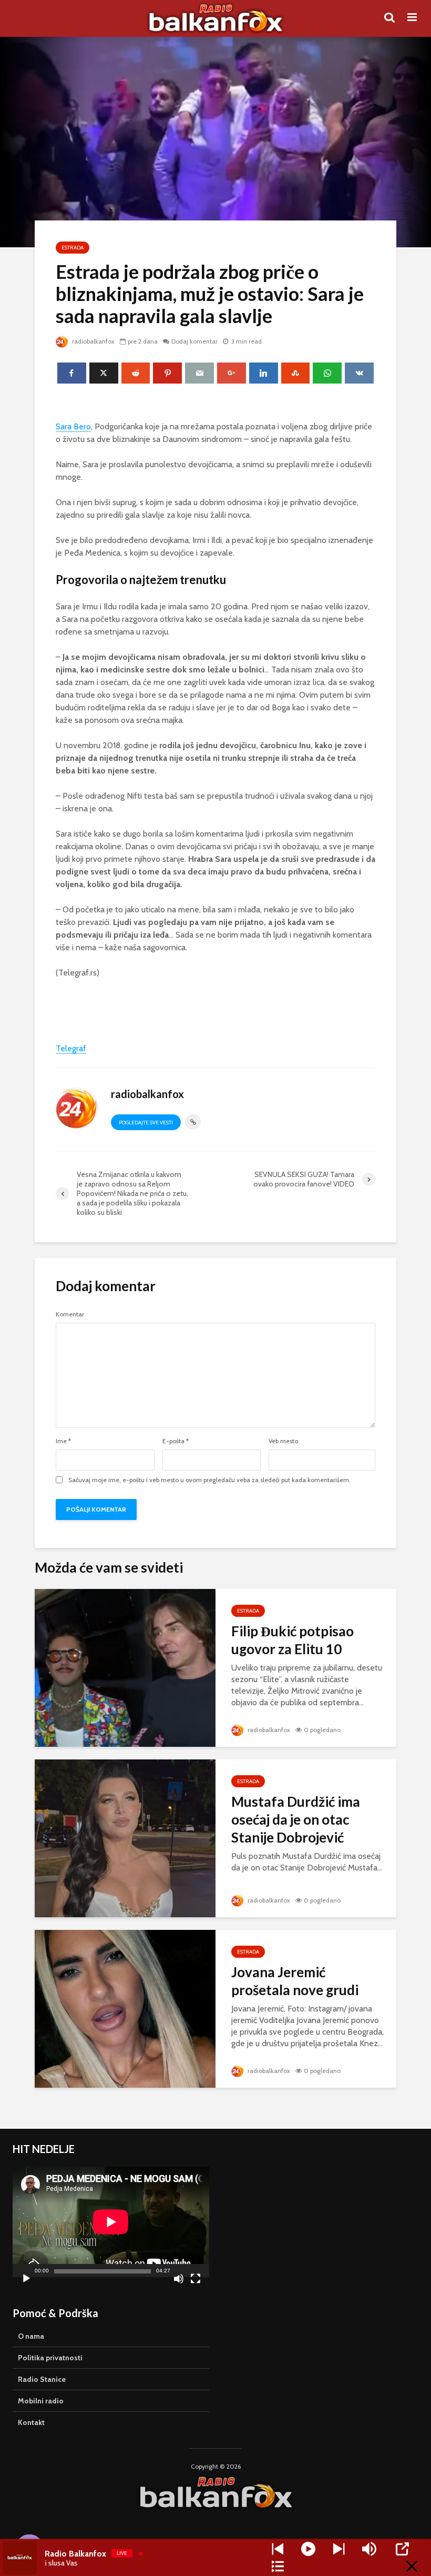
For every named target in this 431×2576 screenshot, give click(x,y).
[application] (111, 2222)
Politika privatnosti (50, 2358)
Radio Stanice (42, 2379)
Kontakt (31, 2422)
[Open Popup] (402, 2549)
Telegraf (71, 1048)
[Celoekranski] (196, 2280)
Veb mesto (283, 1441)
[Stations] (278, 2566)
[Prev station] (339, 2549)
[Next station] (278, 2549)
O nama (31, 2336)
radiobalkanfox (93, 341)
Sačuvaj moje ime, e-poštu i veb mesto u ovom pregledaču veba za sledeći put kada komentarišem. (209, 1480)
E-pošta (176, 1441)
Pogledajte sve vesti (146, 1123)
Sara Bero (73, 426)
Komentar (70, 1314)
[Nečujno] (179, 2280)
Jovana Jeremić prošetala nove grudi (295, 1981)
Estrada (73, 248)
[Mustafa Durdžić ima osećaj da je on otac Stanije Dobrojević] (125, 1838)
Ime (63, 1441)
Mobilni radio (41, 2401)
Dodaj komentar (194, 341)
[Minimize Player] (412, 2566)
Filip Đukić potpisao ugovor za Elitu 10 (293, 1640)
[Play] (308, 2549)
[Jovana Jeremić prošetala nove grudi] (125, 2008)
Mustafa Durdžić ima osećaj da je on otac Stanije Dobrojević (296, 1819)
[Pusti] (26, 2280)
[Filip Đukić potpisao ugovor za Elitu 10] (125, 1667)
